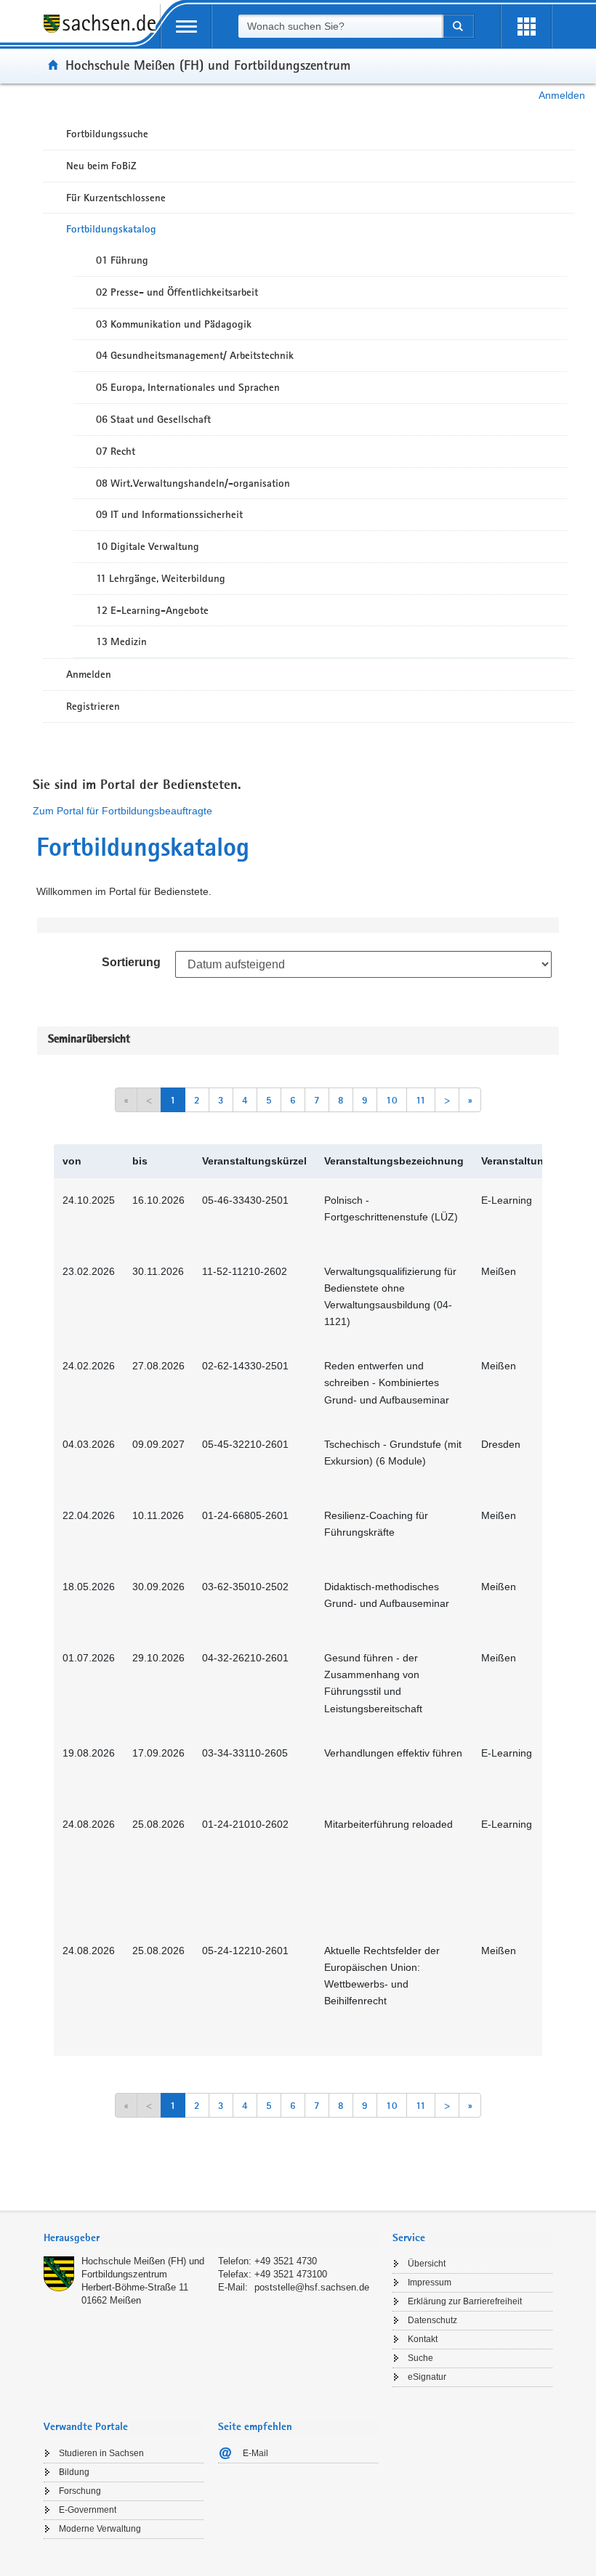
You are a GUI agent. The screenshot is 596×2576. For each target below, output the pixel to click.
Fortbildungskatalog (111, 229)
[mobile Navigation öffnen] (186, 27)
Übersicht (427, 2264)
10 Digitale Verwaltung (148, 546)
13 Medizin (121, 641)
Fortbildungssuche (107, 134)
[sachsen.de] (102, 32)
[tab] (211, 2239)
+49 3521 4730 (286, 2261)
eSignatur (427, 2377)
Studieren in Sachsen (101, 2453)
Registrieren (93, 706)
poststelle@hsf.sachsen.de (312, 2287)
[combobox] (340, 26)
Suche (420, 2358)
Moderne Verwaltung (100, 2529)
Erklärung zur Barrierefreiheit (465, 2301)
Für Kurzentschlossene (116, 198)
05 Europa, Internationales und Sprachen (188, 387)
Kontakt (423, 2339)
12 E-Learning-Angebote (152, 610)
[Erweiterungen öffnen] (526, 27)
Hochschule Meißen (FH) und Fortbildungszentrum (208, 65)
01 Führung (122, 260)
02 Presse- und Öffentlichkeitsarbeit (177, 292)
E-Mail (255, 2453)
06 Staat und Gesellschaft (153, 419)
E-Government (88, 2510)
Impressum (430, 2283)
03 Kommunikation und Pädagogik (174, 324)
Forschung (80, 2491)
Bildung (74, 2472)
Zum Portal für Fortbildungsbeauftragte (122, 811)
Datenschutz (432, 2320)
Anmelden (562, 95)
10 (392, 1100)
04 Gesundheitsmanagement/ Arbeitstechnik (195, 355)
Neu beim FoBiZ (101, 166)
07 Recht (116, 451)
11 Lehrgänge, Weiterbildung (161, 578)
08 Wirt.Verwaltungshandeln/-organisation (193, 483)
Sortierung (131, 962)
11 (421, 1100)
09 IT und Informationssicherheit (169, 514)
